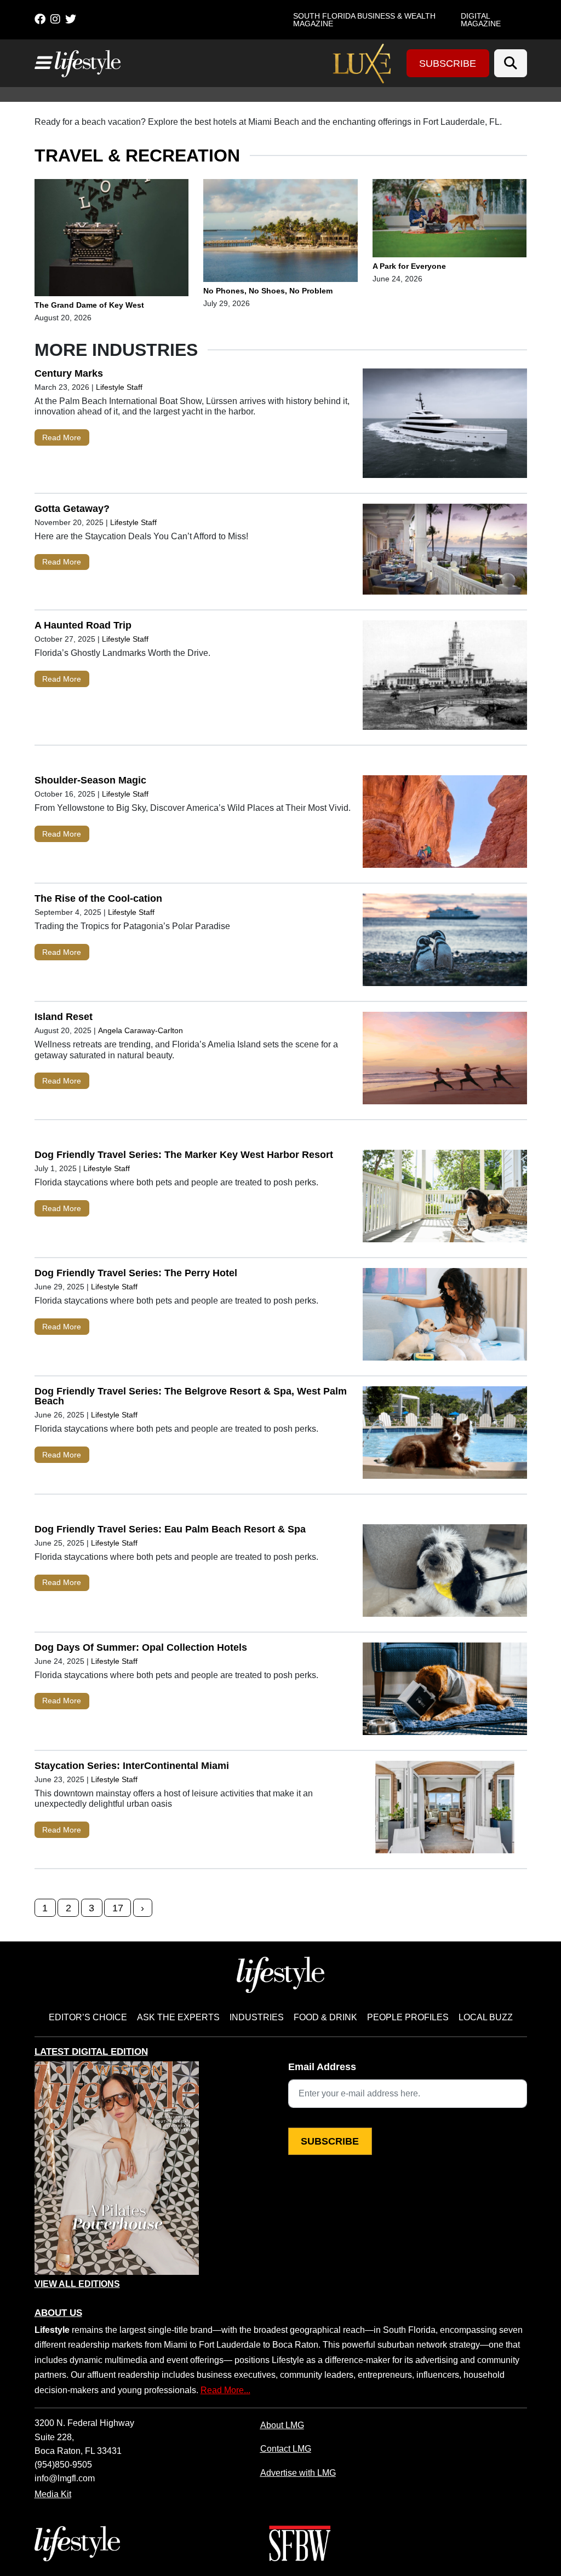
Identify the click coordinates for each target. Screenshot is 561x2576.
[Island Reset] (445, 1061)
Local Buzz (486, 2017)
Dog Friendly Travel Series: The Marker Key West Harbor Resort (184, 1155)
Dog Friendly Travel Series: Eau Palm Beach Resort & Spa (170, 1529)
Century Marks (69, 373)
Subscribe (448, 64)
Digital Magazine (481, 20)
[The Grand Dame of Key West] (112, 239)
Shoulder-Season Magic (90, 780)
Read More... (225, 2390)
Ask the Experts (178, 2017)
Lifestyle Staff (119, 387)
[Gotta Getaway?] (445, 552)
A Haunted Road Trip (83, 625)
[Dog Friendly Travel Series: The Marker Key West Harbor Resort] (445, 1198)
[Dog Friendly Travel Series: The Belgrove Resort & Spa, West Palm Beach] (445, 1435)
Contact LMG (286, 2448)
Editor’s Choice (88, 2017)
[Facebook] (40, 19)
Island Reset (64, 1017)
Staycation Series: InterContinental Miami (132, 1766)
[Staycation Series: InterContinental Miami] (445, 1809)
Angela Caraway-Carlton (141, 1030)
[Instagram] (55, 19)
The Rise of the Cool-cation (98, 898)
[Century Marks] (445, 426)
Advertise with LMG (298, 2473)
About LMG (282, 2425)
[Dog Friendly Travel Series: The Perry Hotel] (445, 1317)
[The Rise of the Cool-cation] (445, 942)
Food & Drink (325, 2017)
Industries (257, 2017)
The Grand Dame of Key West (90, 305)
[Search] (511, 63)
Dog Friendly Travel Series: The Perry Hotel (136, 1273)
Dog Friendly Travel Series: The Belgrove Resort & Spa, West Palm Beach (191, 1396)
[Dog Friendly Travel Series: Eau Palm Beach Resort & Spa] (445, 1573)
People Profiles (408, 2017)
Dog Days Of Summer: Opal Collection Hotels (141, 1647)
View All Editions (77, 2284)
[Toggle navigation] (42, 63)
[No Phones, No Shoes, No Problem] (280, 233)
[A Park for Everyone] (450, 220)
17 (118, 1908)
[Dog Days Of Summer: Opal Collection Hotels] (445, 1691)
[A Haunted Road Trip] (445, 678)
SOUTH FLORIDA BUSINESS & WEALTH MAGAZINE (364, 20)
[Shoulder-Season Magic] (445, 824)
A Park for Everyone (409, 266)
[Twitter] (71, 19)
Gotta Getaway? (72, 509)
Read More (62, 437)
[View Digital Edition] (117, 2168)
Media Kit (53, 2494)
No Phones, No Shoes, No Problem (269, 291)
